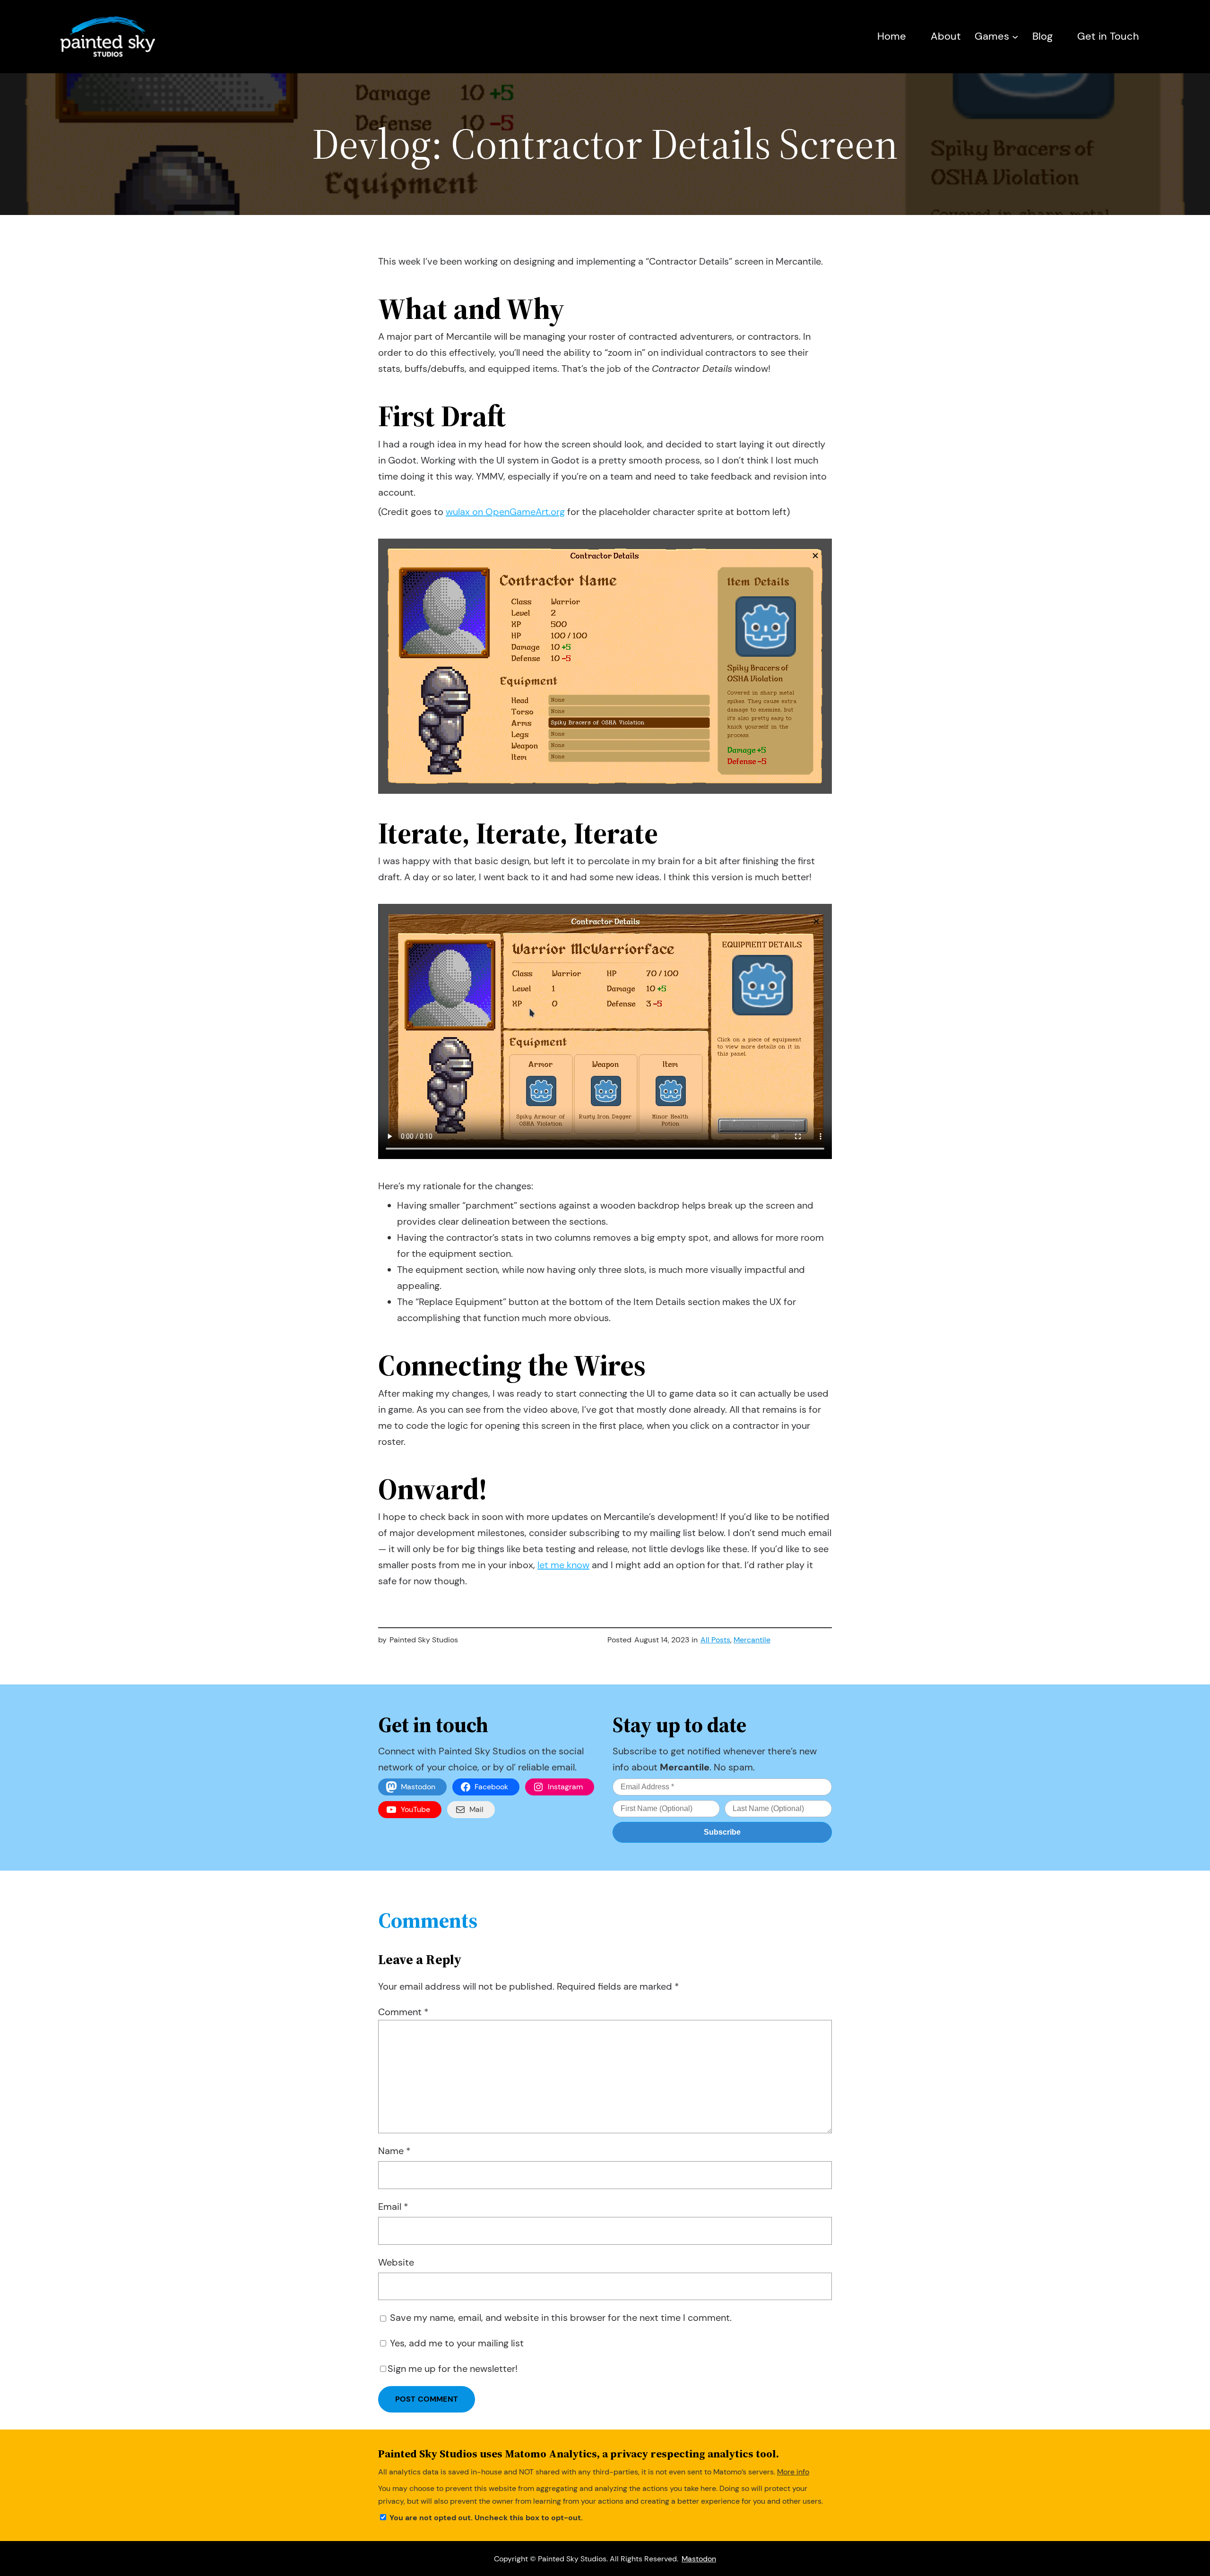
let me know (563, 1565)
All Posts (715, 1640)
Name (394, 2151)
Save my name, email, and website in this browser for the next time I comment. (561, 2318)
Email (393, 2207)
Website (396, 2262)
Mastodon (699, 2559)
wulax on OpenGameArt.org (505, 512)
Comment (403, 2012)
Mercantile (752, 1640)
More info (793, 2472)
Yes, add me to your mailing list (456, 2343)
